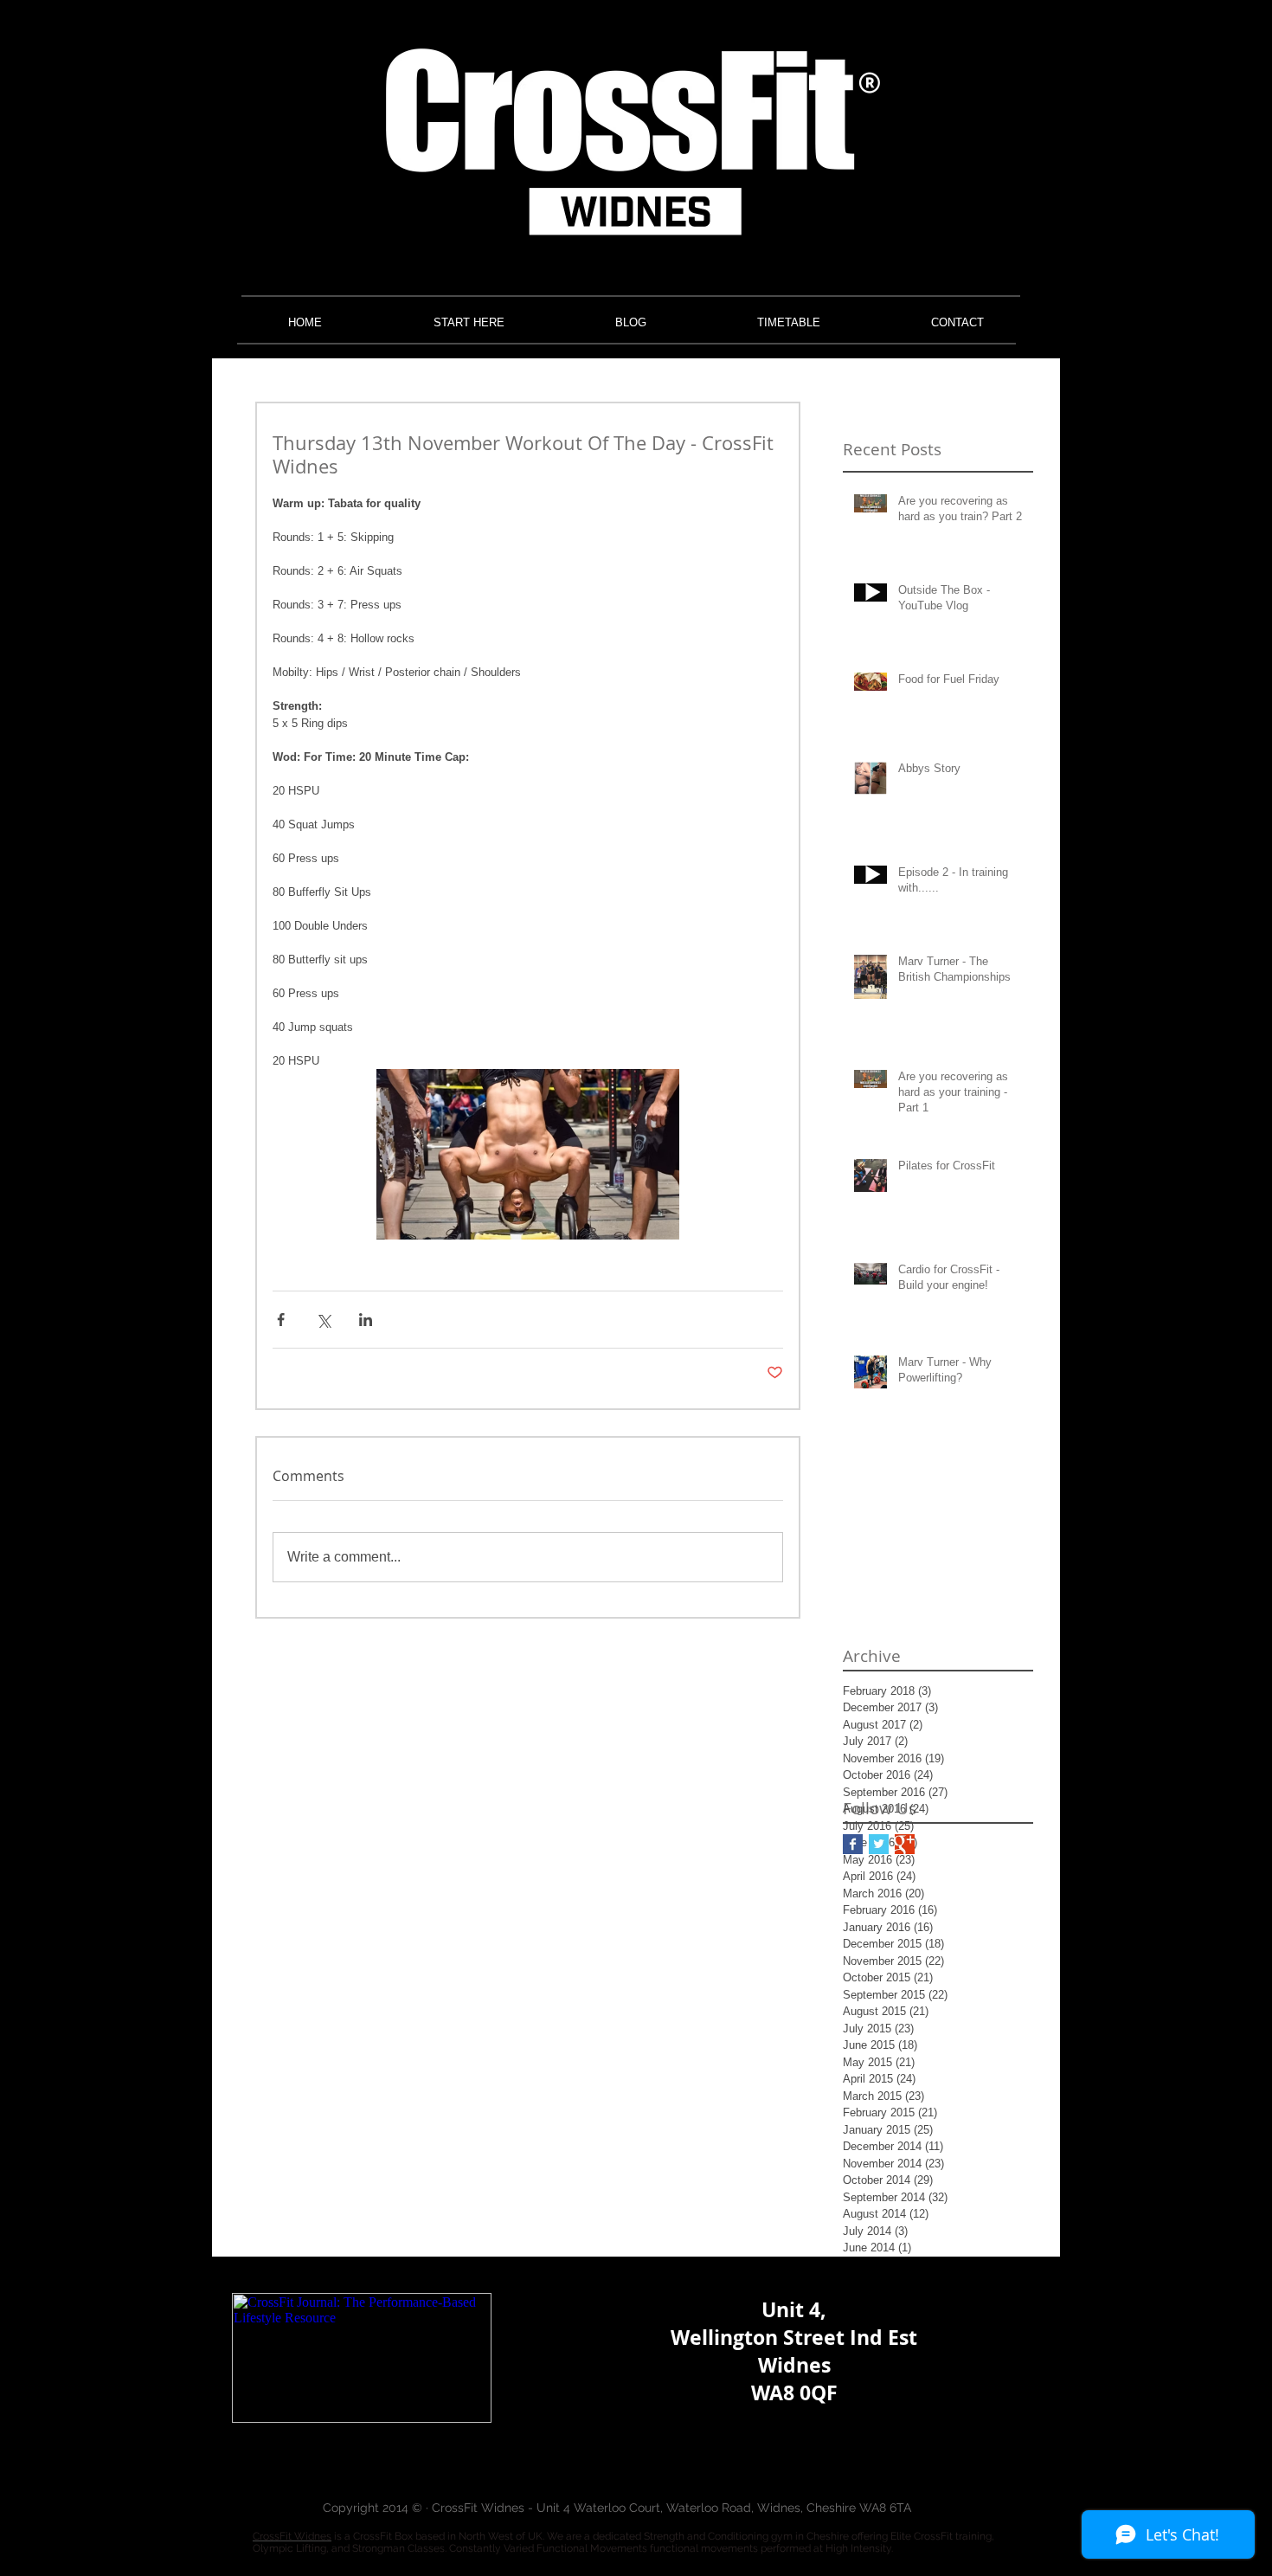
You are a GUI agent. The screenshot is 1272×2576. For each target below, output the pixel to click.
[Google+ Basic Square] (905, 1844)
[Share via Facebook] (281, 1320)
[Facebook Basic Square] (853, 1844)
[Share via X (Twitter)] (323, 1320)
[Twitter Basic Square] (879, 1844)
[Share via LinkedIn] (366, 1320)
